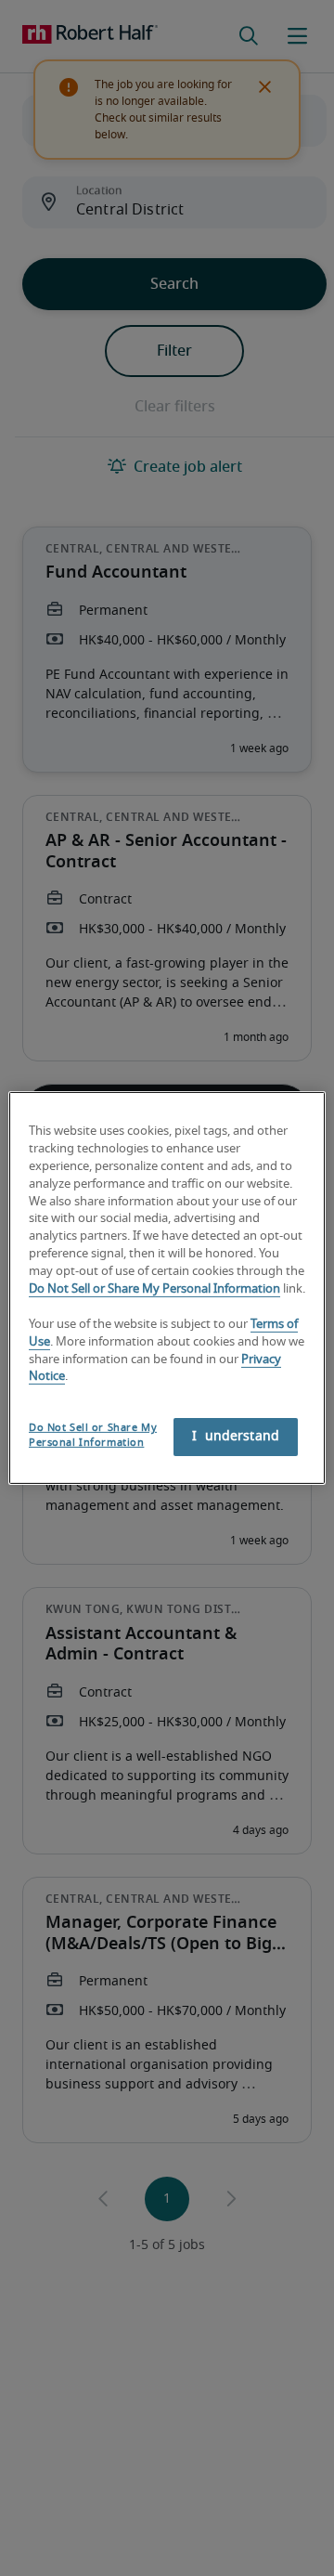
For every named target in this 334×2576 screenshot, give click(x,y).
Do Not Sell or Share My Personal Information (154, 1289)
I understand (236, 1437)
